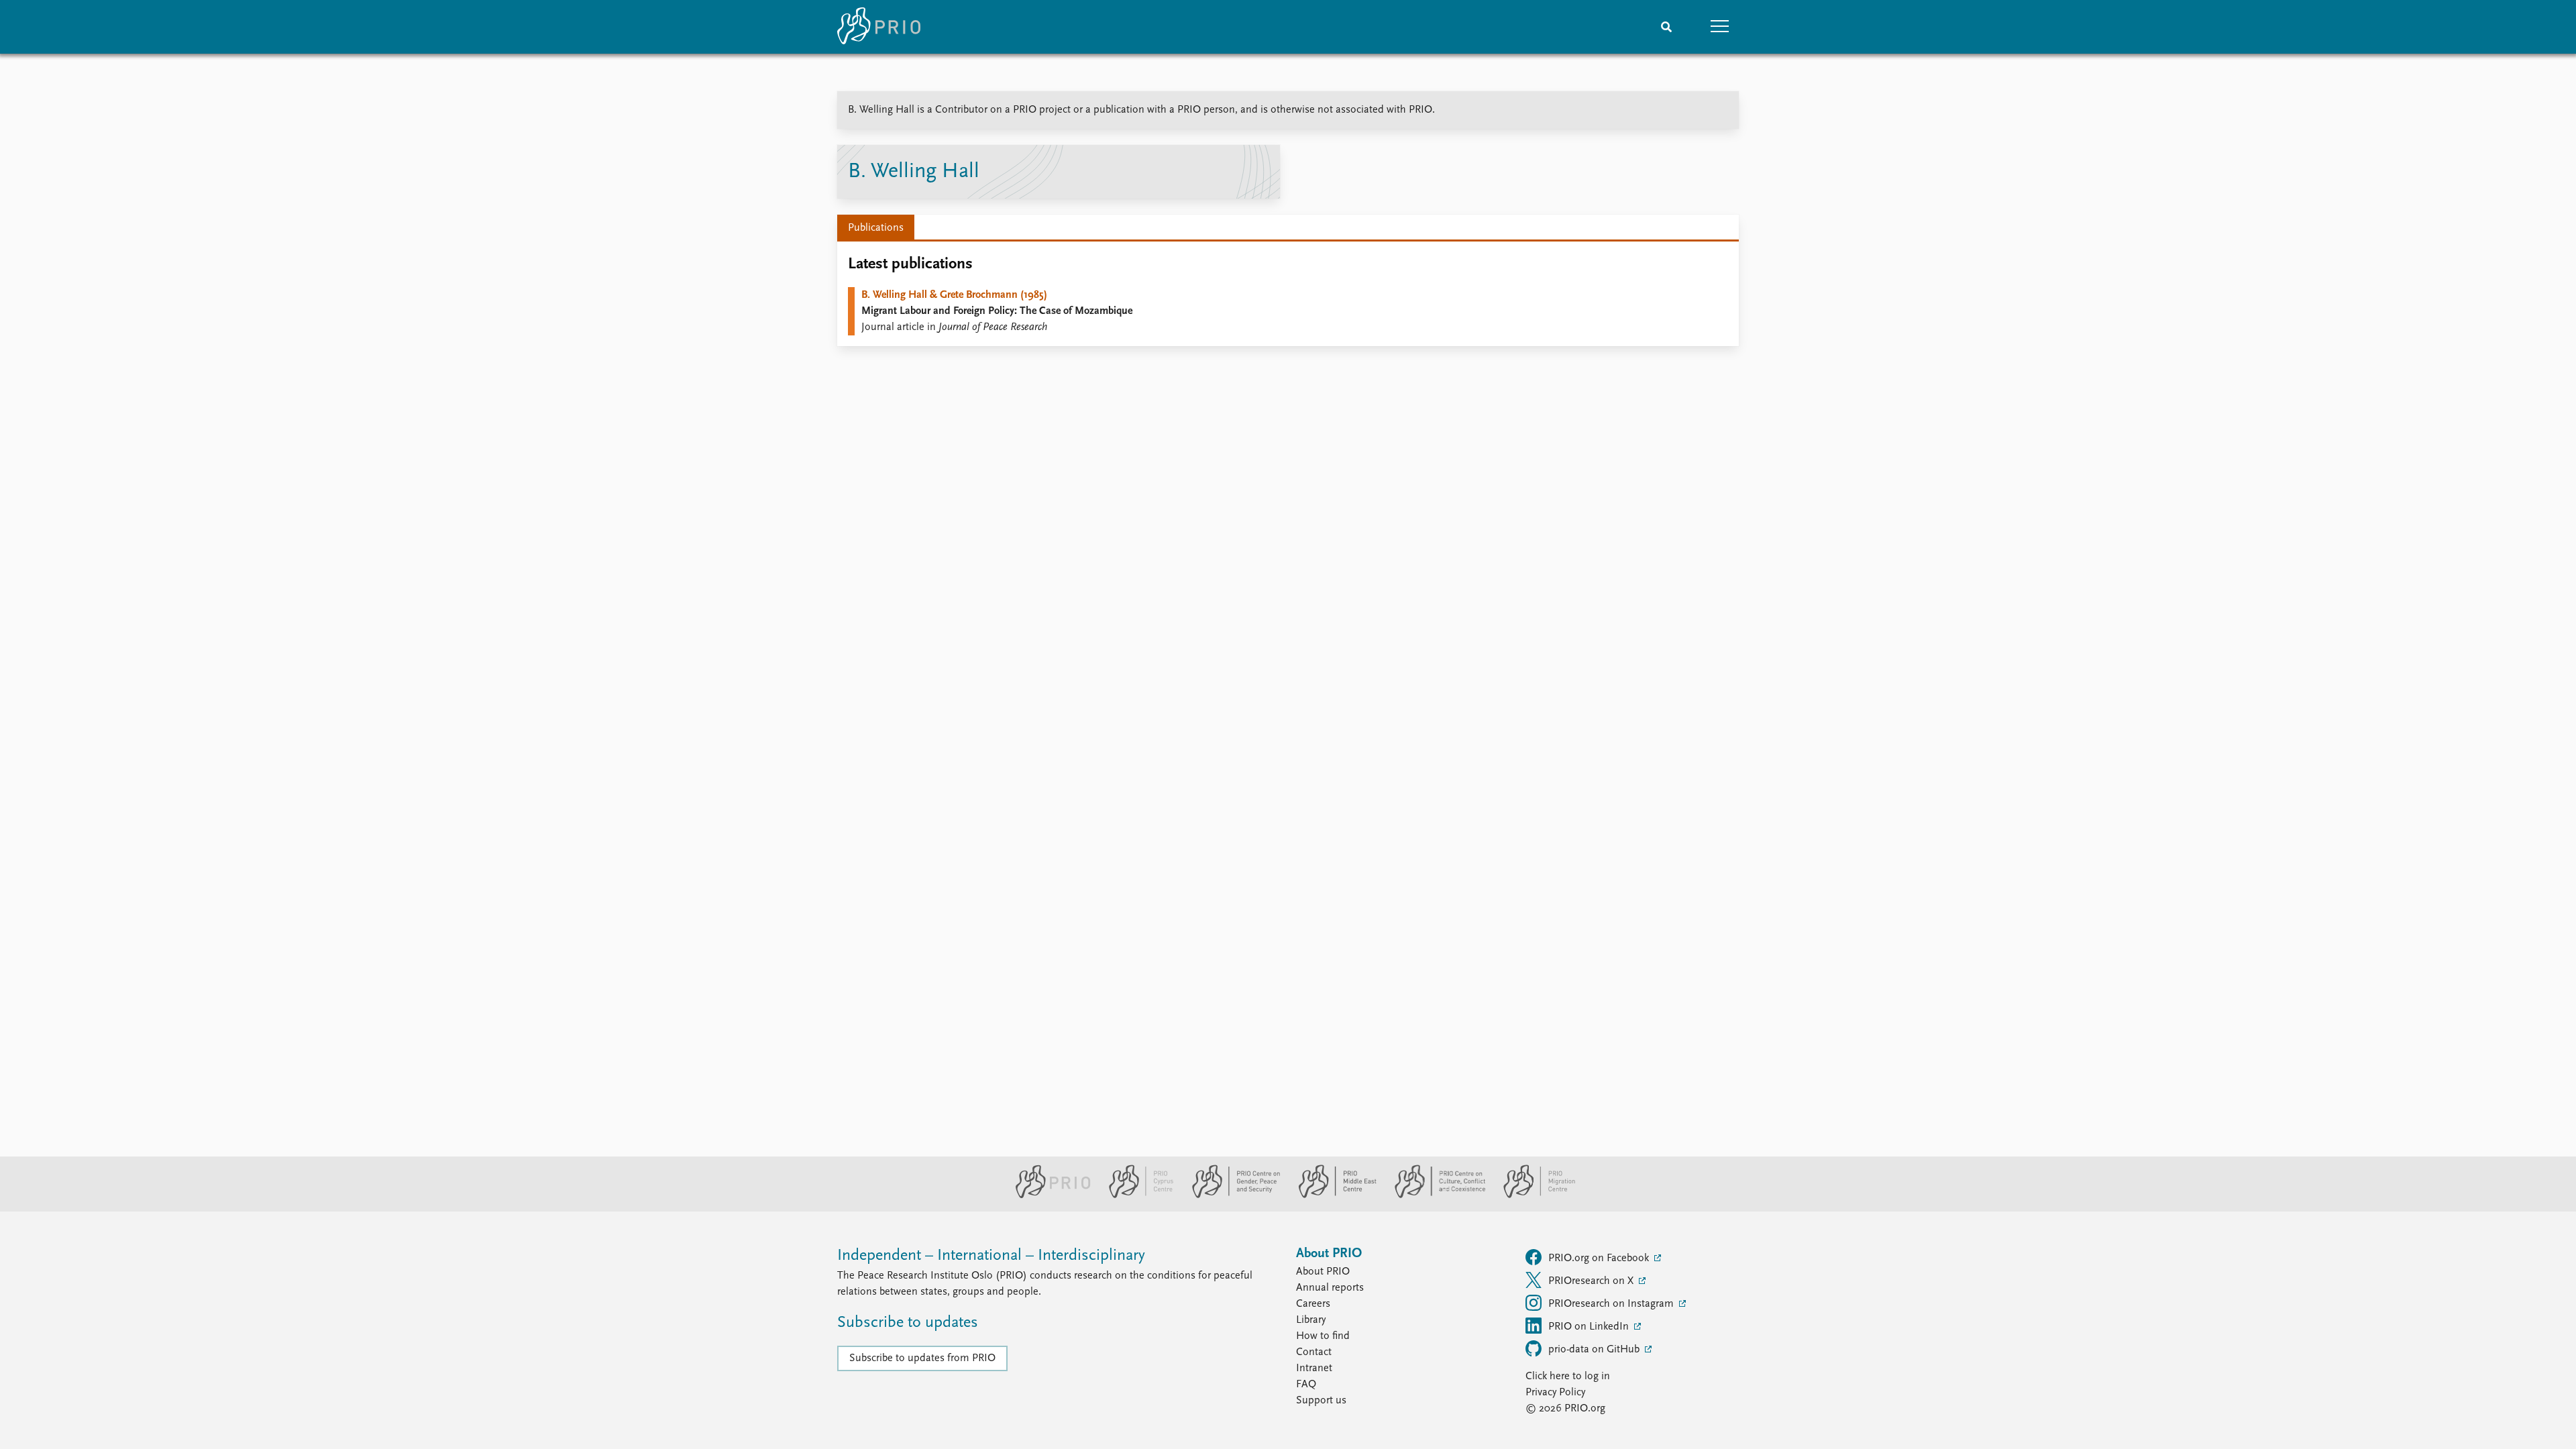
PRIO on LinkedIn (1590, 1327)
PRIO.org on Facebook (1600, 1258)
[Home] (879, 27)
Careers (1313, 1304)
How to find (1323, 1336)
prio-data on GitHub (1595, 1350)
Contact (1314, 1352)
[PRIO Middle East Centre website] (1332, 1195)
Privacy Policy (1555, 1393)
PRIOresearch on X (1592, 1281)
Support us (1321, 1401)
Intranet (1314, 1368)
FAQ (1306, 1385)
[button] (1720, 27)
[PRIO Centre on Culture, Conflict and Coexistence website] (1435, 1195)
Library (1311, 1320)
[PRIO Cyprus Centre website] (1136, 1195)
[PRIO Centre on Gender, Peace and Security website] (1231, 1195)
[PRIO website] (1048, 1195)
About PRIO (1323, 1272)
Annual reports (1330, 1288)
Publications (876, 228)
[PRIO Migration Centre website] (1532, 1195)
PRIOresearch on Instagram (1612, 1304)
